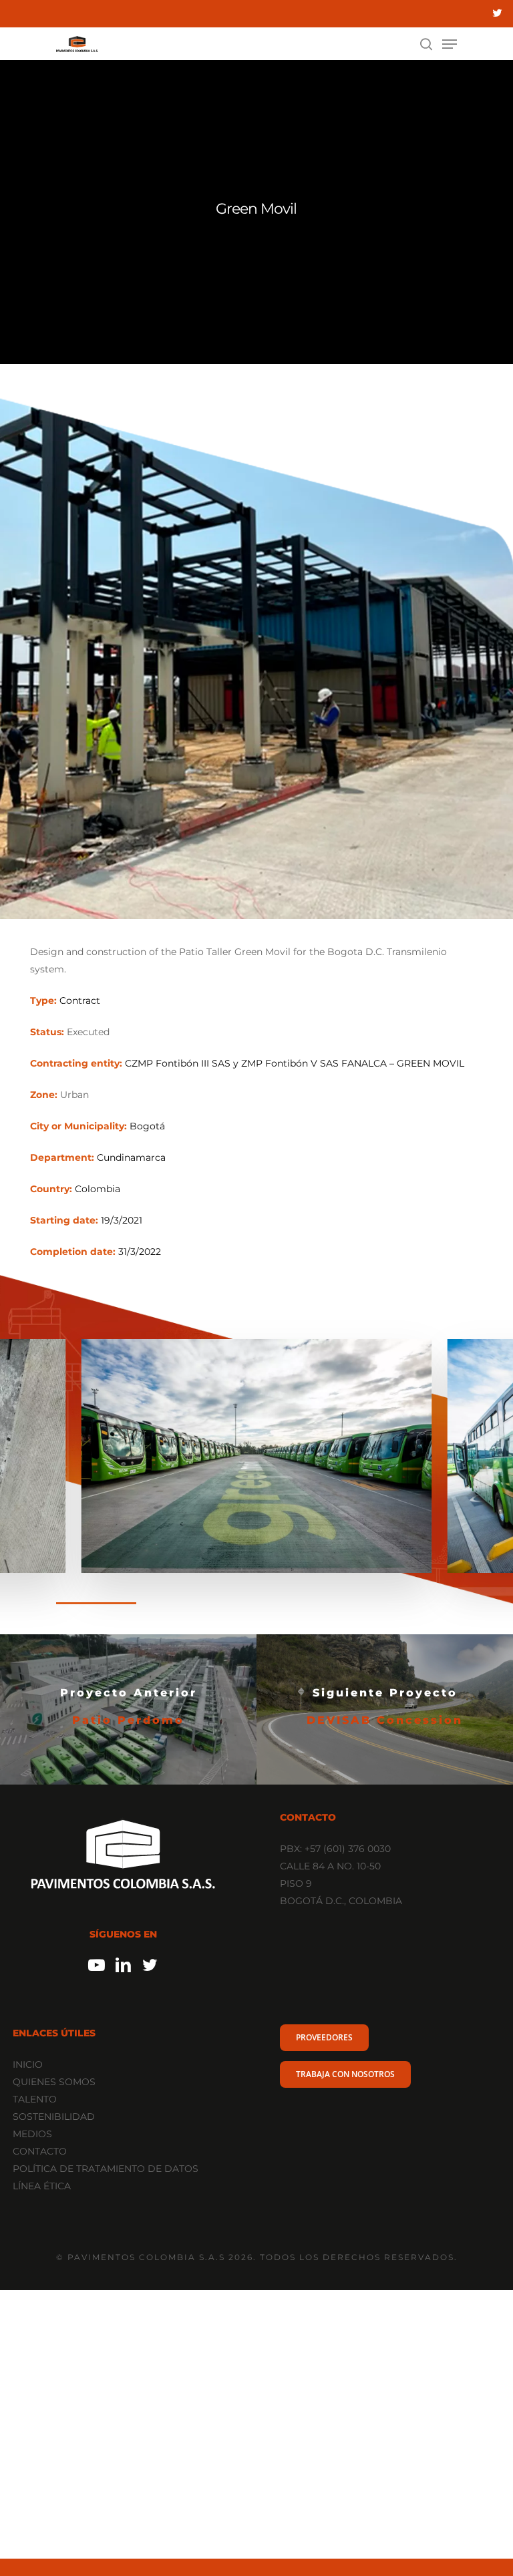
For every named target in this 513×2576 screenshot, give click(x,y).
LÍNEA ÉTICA (42, 2186)
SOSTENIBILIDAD (54, 2117)
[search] (426, 44)
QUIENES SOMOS (54, 2082)
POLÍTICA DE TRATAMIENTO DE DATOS (106, 2169)
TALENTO (35, 2099)
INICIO (28, 2064)
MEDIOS (32, 2134)
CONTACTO (40, 2151)
